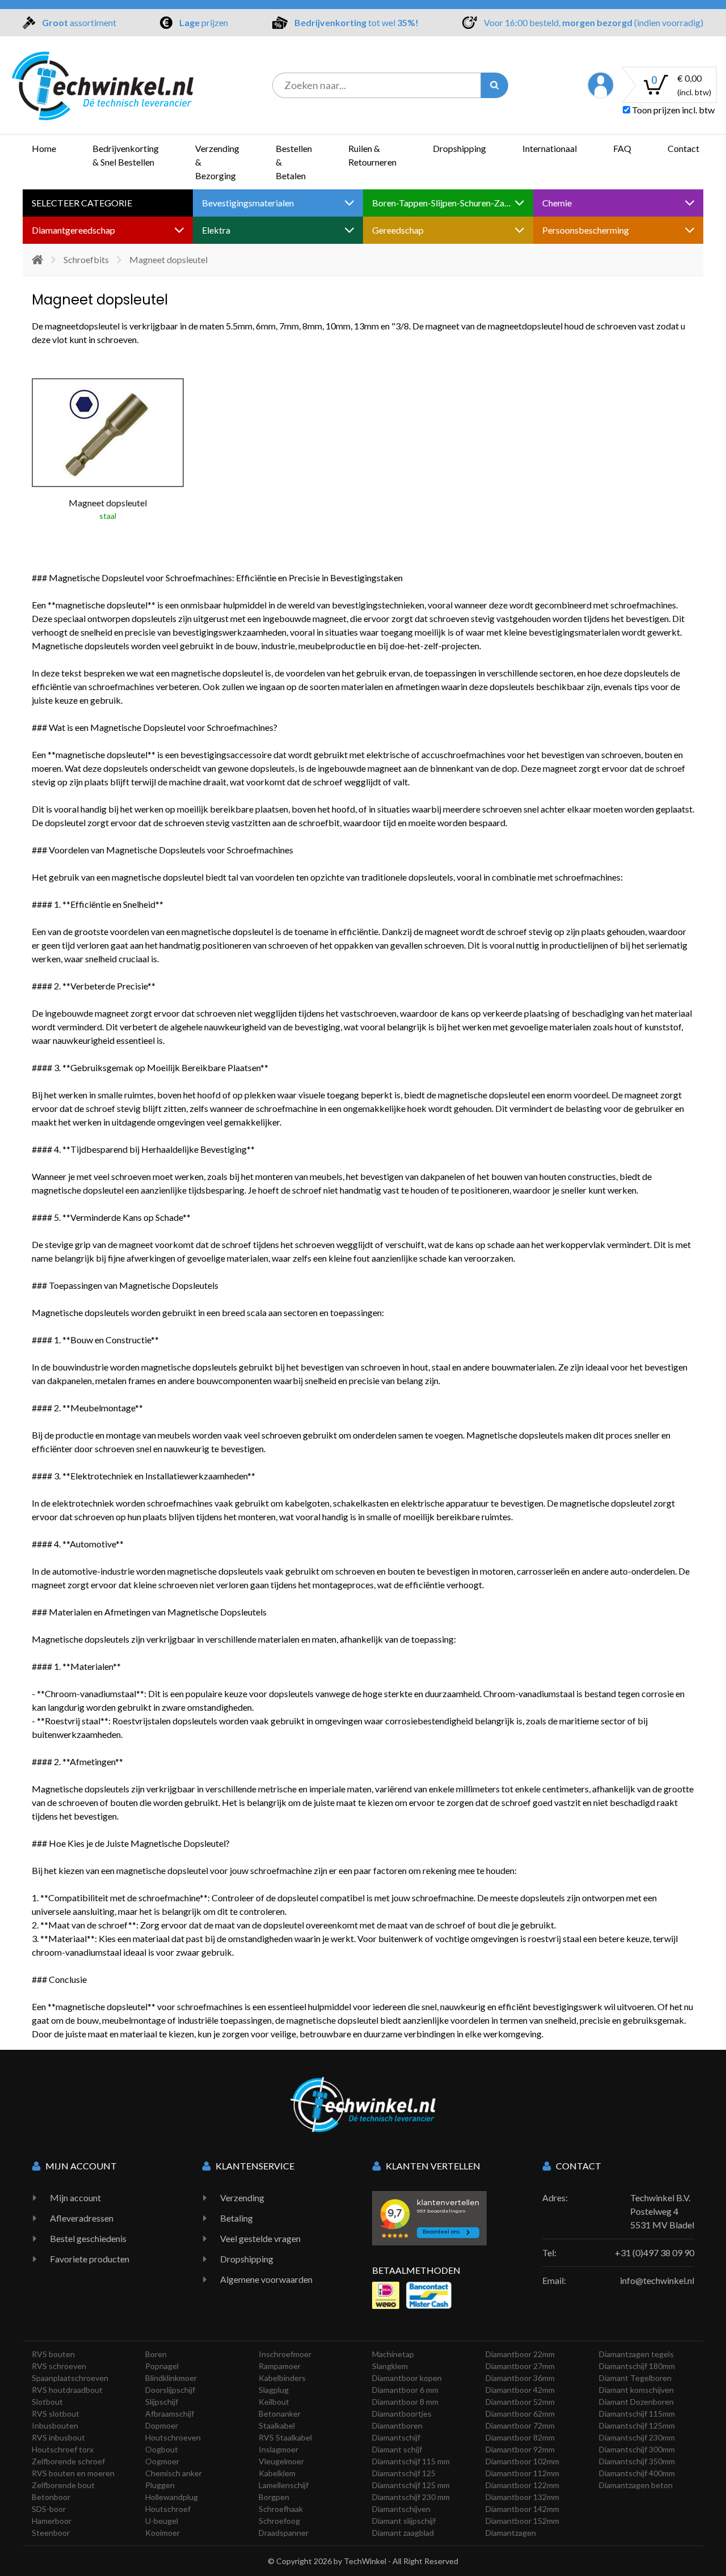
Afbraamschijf (170, 2414)
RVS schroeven (59, 2366)
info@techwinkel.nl (657, 2280)
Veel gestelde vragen (260, 2238)
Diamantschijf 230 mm (411, 2497)
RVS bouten (53, 2354)
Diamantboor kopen (407, 2378)
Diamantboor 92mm (520, 2449)
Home (44, 148)
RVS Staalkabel (285, 2437)
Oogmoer (162, 2461)
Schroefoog (279, 2521)
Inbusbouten (55, 2425)
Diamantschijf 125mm (637, 2425)
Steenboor (51, 2533)
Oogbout (162, 2449)
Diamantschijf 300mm (637, 2449)
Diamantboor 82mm (520, 2437)
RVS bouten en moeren (73, 2473)
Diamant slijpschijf (404, 2521)
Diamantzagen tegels (636, 2354)
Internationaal (550, 148)
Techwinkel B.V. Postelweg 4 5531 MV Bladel (662, 2211)
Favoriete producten (90, 2259)
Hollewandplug (172, 2497)
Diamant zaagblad (403, 2533)
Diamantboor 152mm (522, 2521)
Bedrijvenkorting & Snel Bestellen (126, 155)
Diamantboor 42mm (520, 2390)
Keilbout (274, 2402)
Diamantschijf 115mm (637, 2414)
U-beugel (162, 2521)
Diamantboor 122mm (522, 2485)
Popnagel (162, 2366)
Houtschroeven (173, 2437)
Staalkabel (277, 2425)
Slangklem (390, 2366)
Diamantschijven (401, 2509)
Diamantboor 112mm (522, 2473)
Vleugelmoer (281, 2461)
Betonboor (51, 2497)
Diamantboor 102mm (522, 2461)
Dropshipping (459, 148)
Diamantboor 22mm (520, 2354)
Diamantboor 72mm (520, 2425)
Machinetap (393, 2354)
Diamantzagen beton (636, 2485)
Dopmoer (162, 2425)
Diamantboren (397, 2425)
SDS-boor (49, 2509)
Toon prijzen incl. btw (672, 110)
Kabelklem (277, 2473)
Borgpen (274, 2497)
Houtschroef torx (63, 2449)
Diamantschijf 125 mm (411, 2485)
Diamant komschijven (636, 2390)
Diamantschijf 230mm (637, 2437)
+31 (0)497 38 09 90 (655, 2253)
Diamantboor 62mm (520, 2414)
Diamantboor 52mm (520, 2402)
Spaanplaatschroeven (70, 2378)
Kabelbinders (282, 2378)
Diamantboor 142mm (522, 2509)
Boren (156, 2354)
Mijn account (75, 2198)
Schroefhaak (281, 2509)
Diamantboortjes (402, 2414)
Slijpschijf (162, 2402)
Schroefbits (86, 259)
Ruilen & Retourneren (372, 155)
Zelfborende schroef (68, 2461)
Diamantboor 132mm (522, 2497)
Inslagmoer (278, 2449)
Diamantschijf (396, 2437)
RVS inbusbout (58, 2437)
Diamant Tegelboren (635, 2378)
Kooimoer (162, 2533)
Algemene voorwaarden (266, 2279)
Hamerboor (52, 2521)
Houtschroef (168, 2509)
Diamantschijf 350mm (637, 2461)
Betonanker (280, 2414)
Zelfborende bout (63, 2485)
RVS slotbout (56, 2414)
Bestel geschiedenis (88, 2238)
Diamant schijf (397, 2449)
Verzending (242, 2198)
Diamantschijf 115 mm (411, 2461)
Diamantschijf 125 (404, 2473)
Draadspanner (284, 2533)
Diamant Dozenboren (636, 2402)
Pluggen (160, 2485)
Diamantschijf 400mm (637, 2473)
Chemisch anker (174, 2473)
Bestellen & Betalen (294, 162)
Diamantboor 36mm (520, 2378)
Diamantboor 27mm (520, 2366)
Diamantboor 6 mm (405, 2390)
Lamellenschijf (284, 2485)
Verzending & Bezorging (217, 162)
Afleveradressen (82, 2218)
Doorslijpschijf (170, 2390)
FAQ (622, 148)
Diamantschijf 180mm (637, 2366)
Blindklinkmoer (171, 2378)
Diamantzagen (511, 2533)
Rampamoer (280, 2366)
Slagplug (274, 2390)
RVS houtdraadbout (67, 2390)
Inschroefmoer (285, 2354)
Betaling (237, 2218)
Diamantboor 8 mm (405, 2402)
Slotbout (47, 2402)
